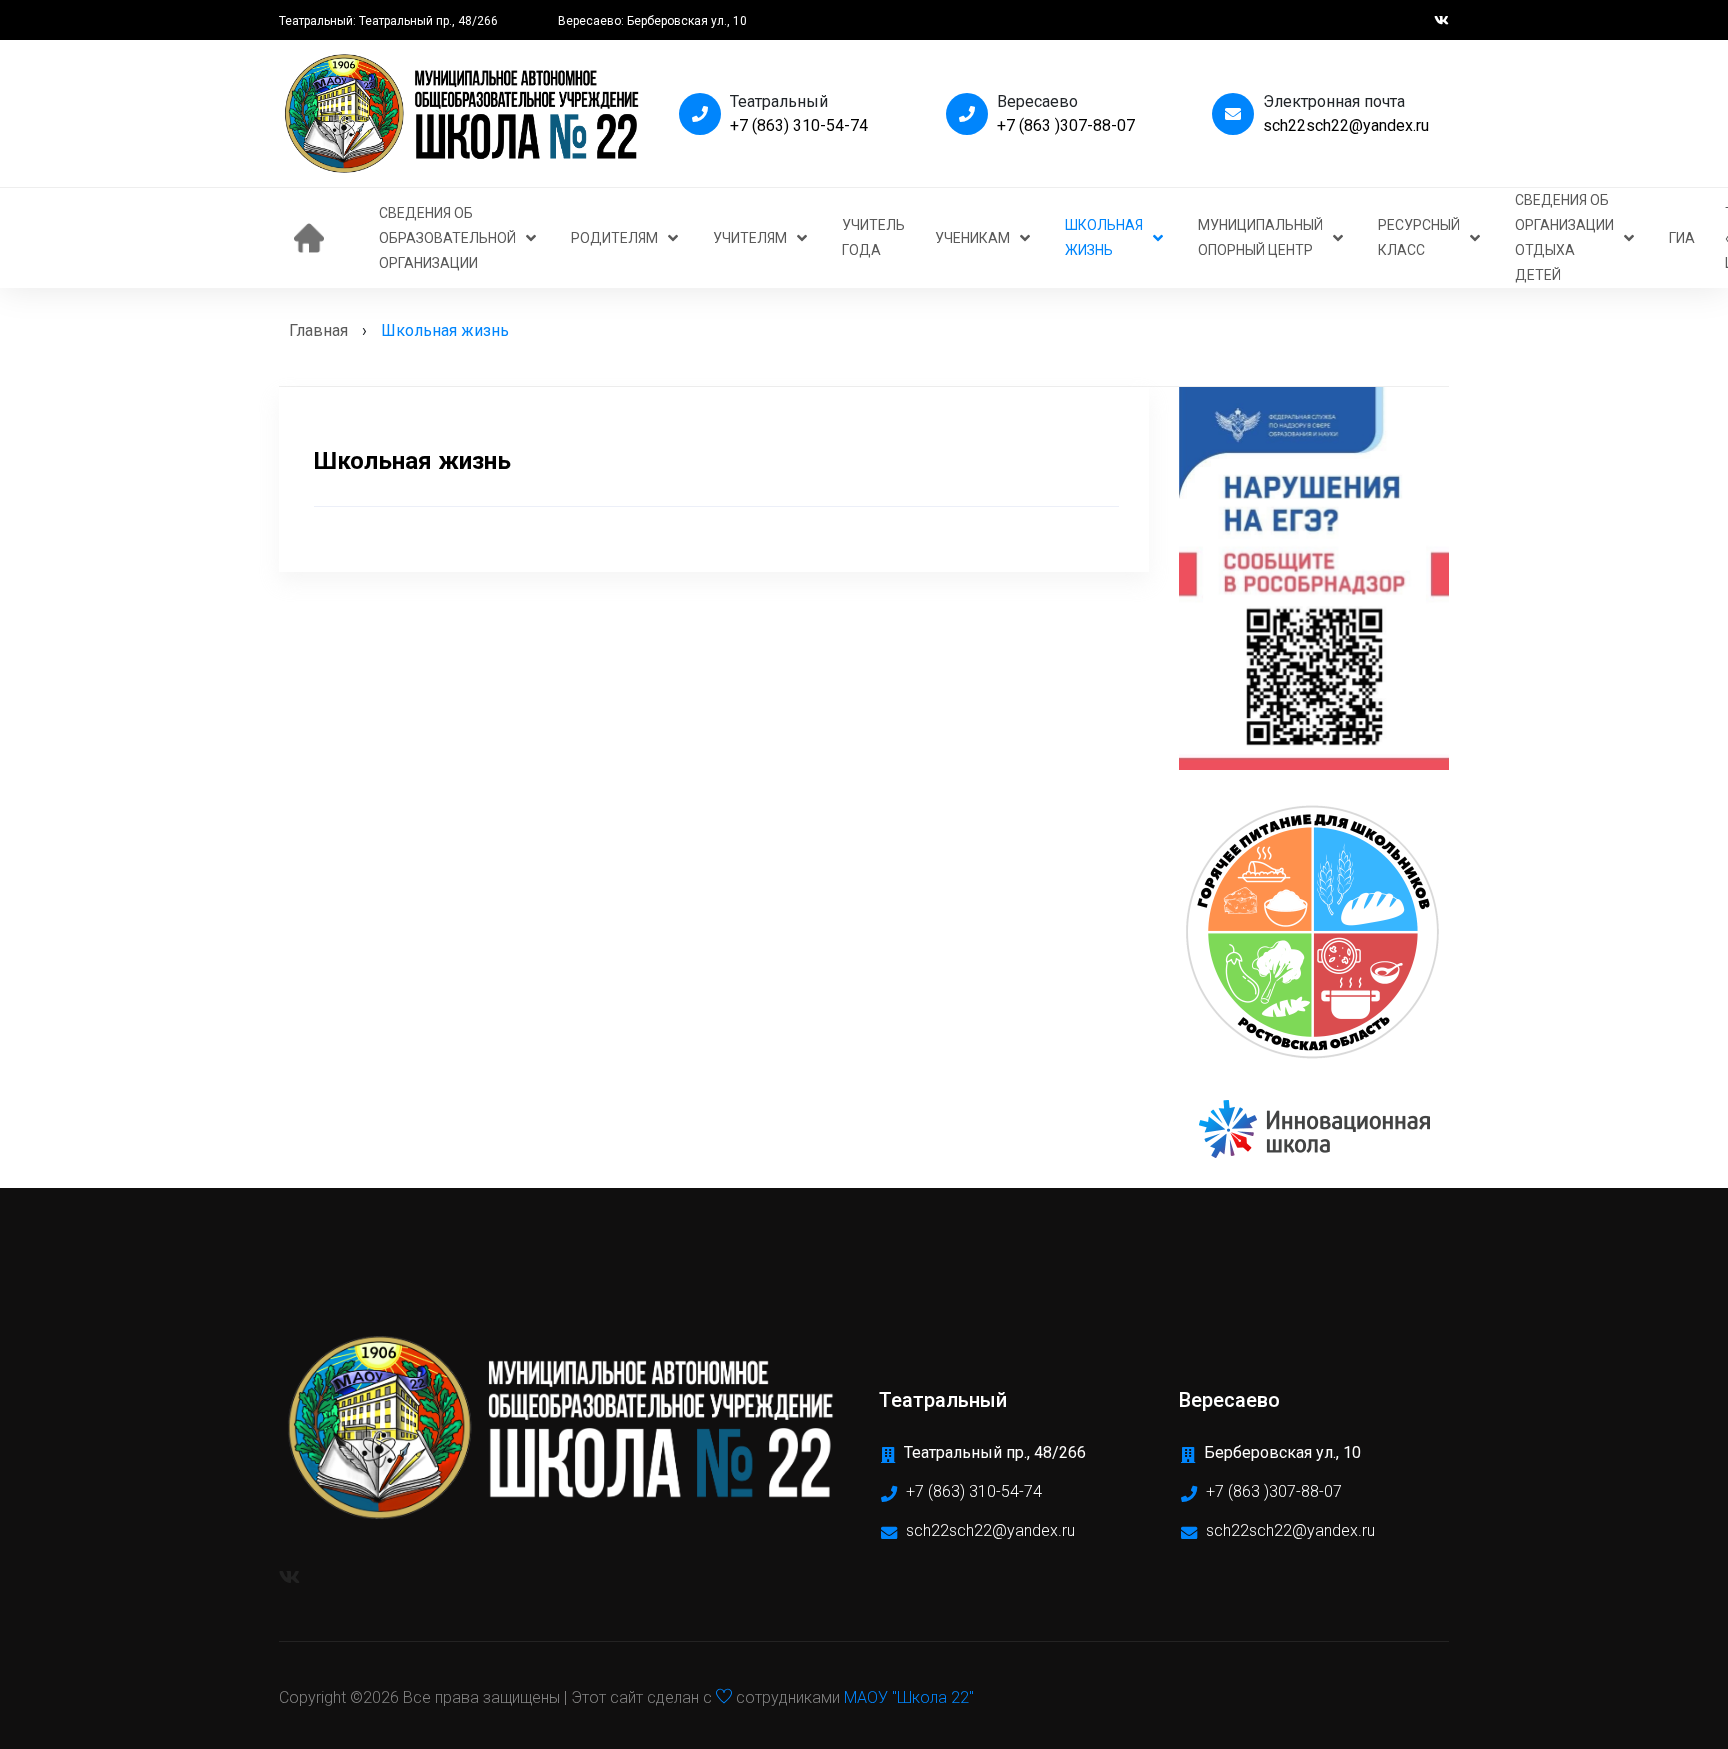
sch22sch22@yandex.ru (1346, 125)
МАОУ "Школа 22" (909, 1697)
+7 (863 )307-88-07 (1066, 125)
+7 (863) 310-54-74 (799, 125)
